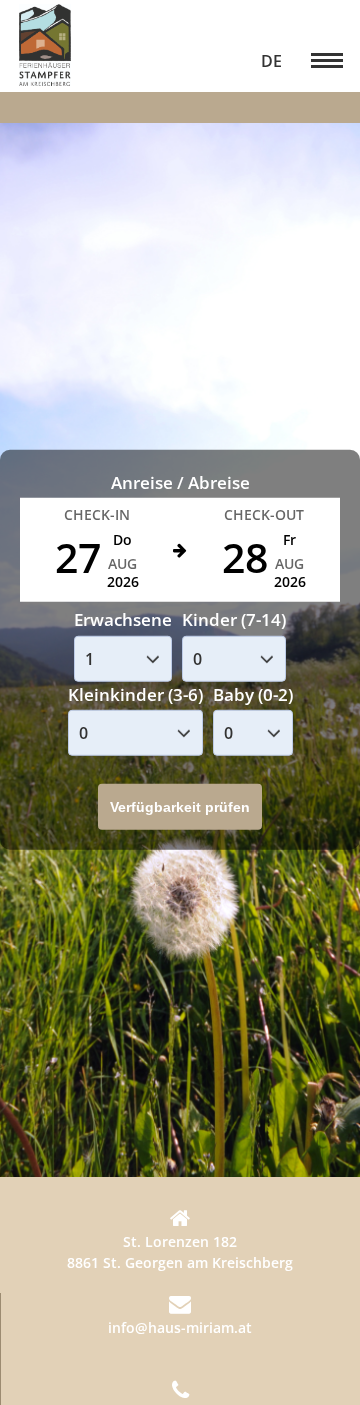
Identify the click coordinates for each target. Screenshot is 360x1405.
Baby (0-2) (253, 694)
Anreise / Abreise (180, 482)
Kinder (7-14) (234, 619)
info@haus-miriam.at (180, 1327)
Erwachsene (123, 619)
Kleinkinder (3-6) (135, 694)
